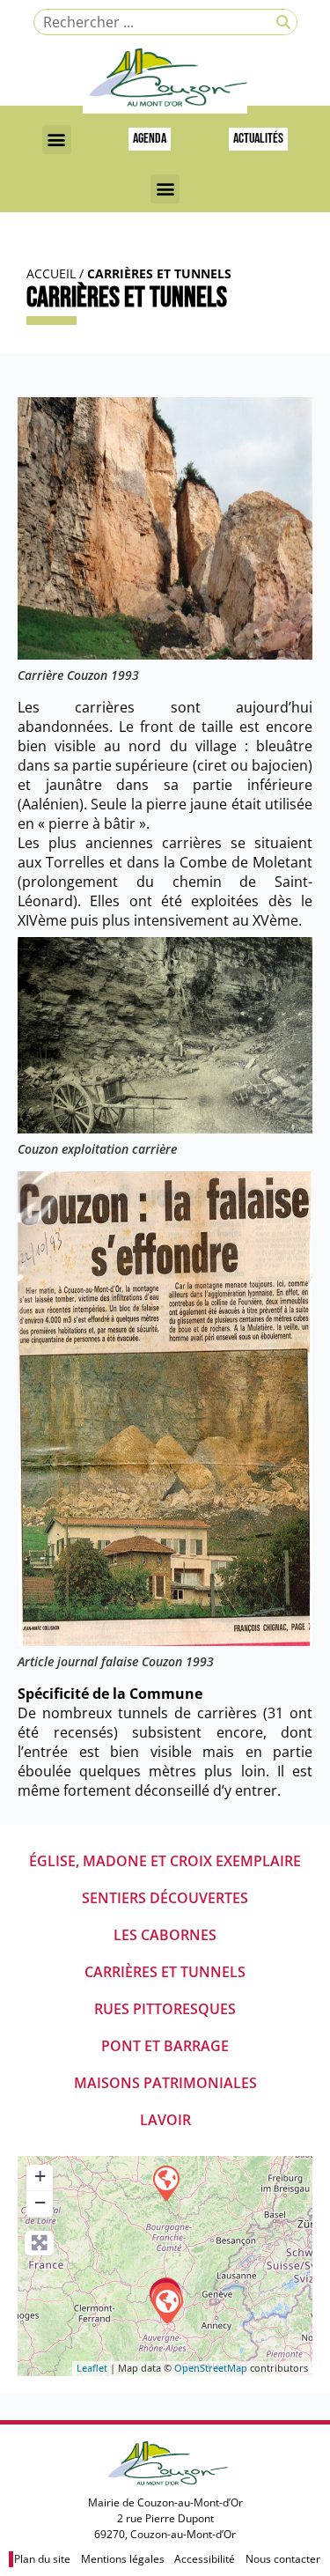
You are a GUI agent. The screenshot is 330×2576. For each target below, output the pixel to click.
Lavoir (165, 2120)
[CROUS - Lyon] (166, 2305)
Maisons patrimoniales (165, 2083)
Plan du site (42, 2559)
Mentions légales (123, 2559)
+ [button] (40, 2176)
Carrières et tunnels (165, 1972)
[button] (57, 140)
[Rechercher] (283, 22)
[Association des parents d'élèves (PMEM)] (165, 2182)
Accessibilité (205, 2559)
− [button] (40, 2202)
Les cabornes (165, 1935)
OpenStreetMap (211, 2368)
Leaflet (92, 2368)
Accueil (51, 273)
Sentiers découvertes (165, 1898)
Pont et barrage (165, 2046)
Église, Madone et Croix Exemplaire (165, 1861)
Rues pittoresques (165, 2009)
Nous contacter (283, 2559)
